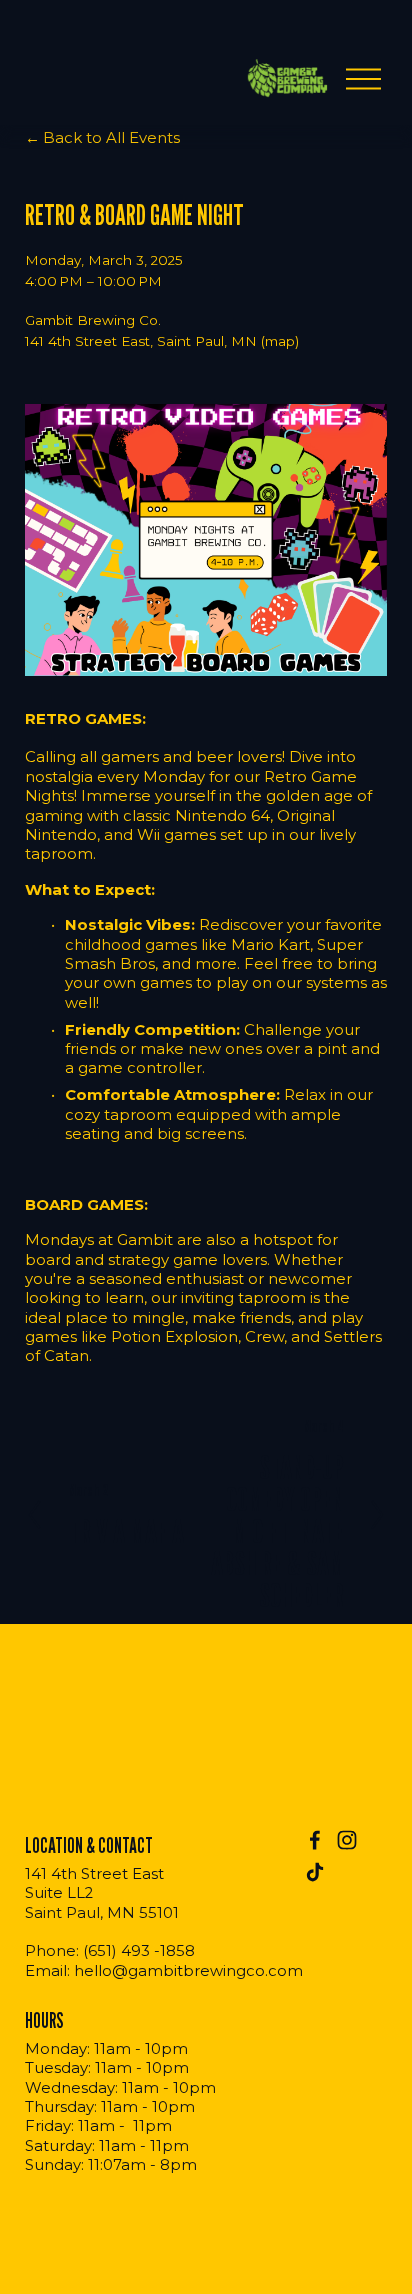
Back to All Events (111, 138)
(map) (280, 341)
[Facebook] (315, 1840)
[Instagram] (347, 1840)
